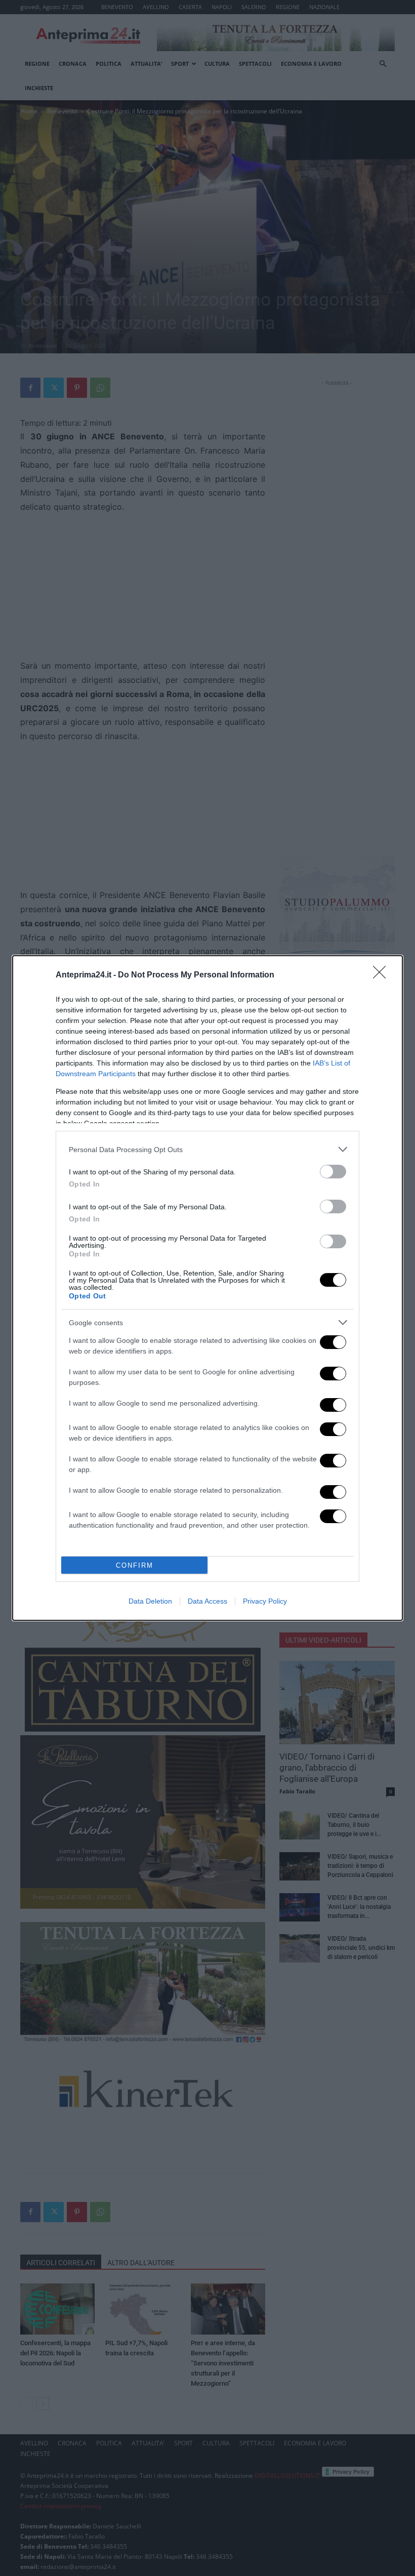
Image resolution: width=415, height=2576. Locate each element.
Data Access (207, 1601)
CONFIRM (135, 1565)
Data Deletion (150, 1601)
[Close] (383, 975)
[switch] (333, 1172)
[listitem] (207, 1149)
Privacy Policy (265, 1601)
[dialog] (207, 1288)
